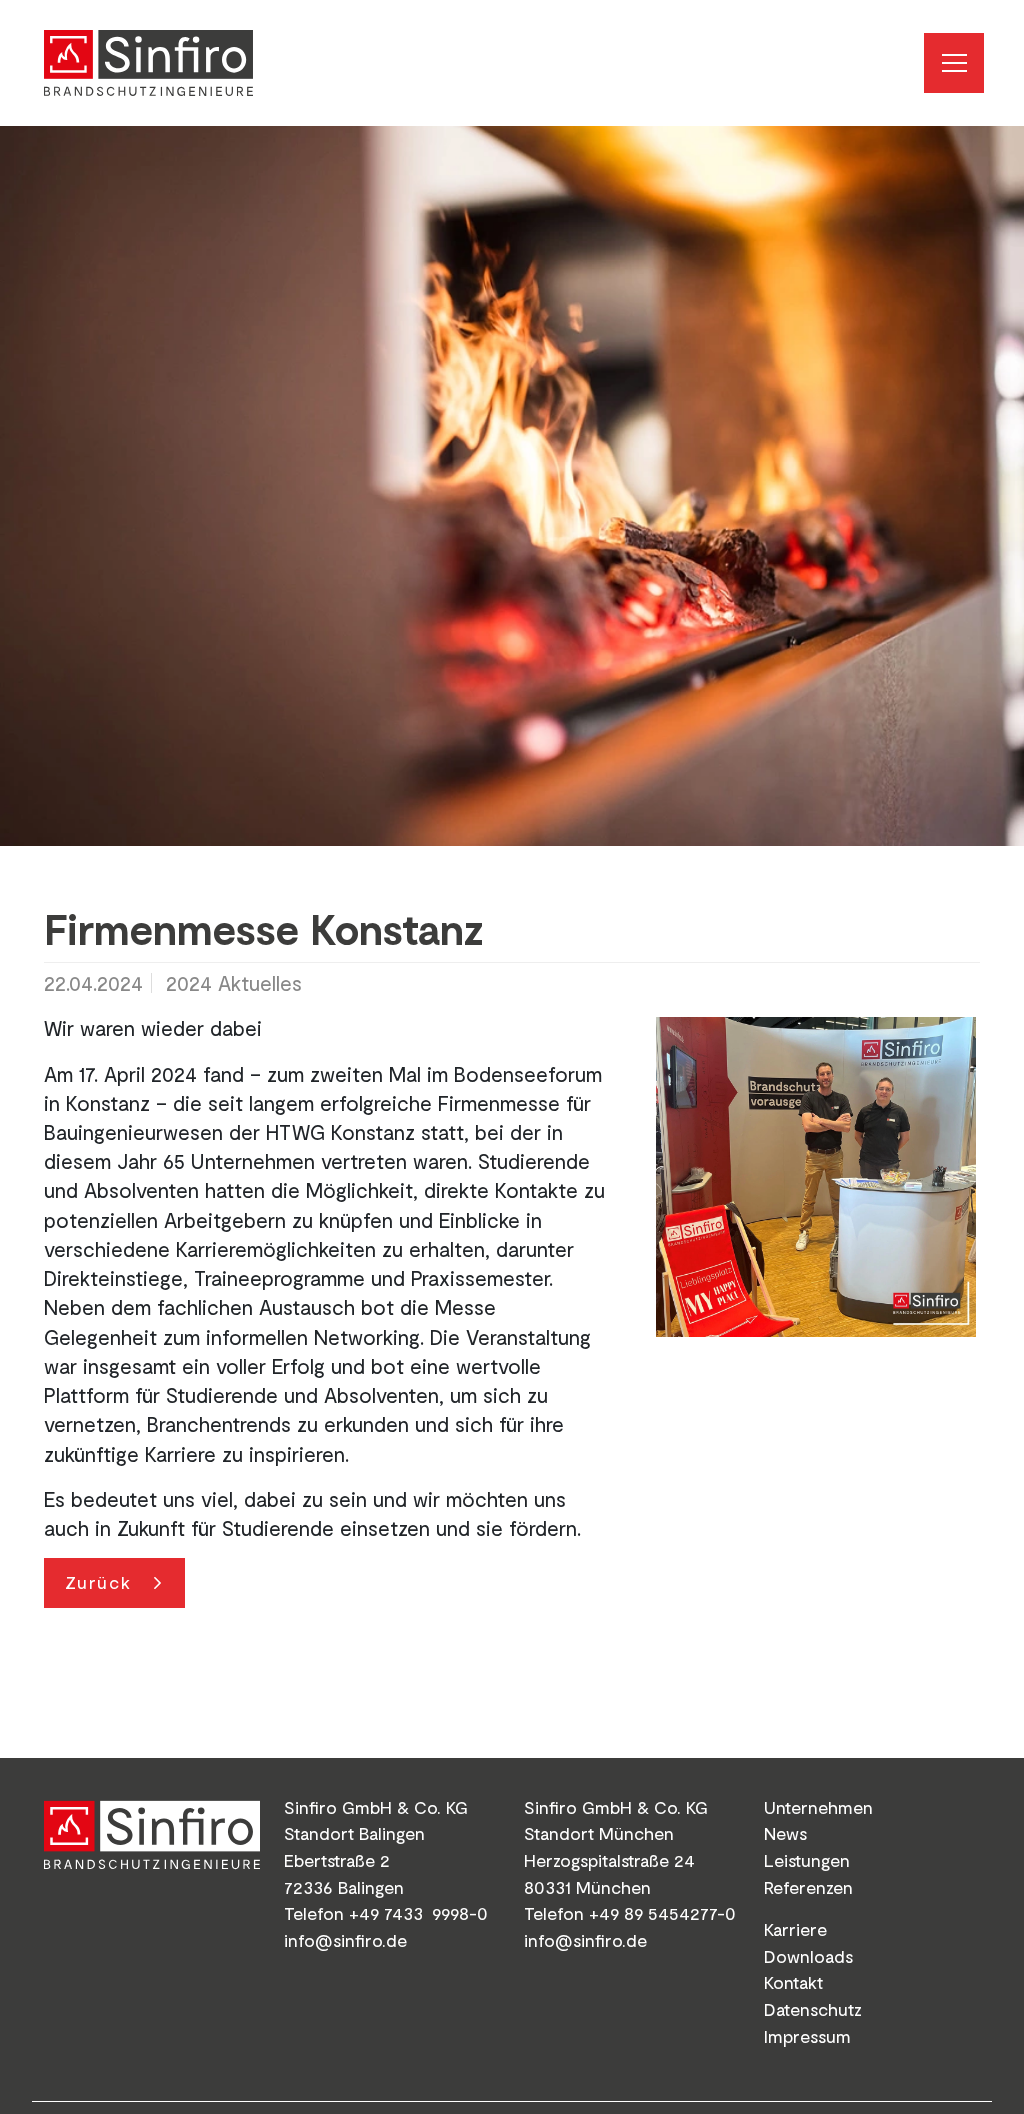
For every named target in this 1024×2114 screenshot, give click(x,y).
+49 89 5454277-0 (662, 1913)
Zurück (98, 1582)
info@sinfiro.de (345, 1940)
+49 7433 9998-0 (418, 1913)
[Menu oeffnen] (954, 63)
